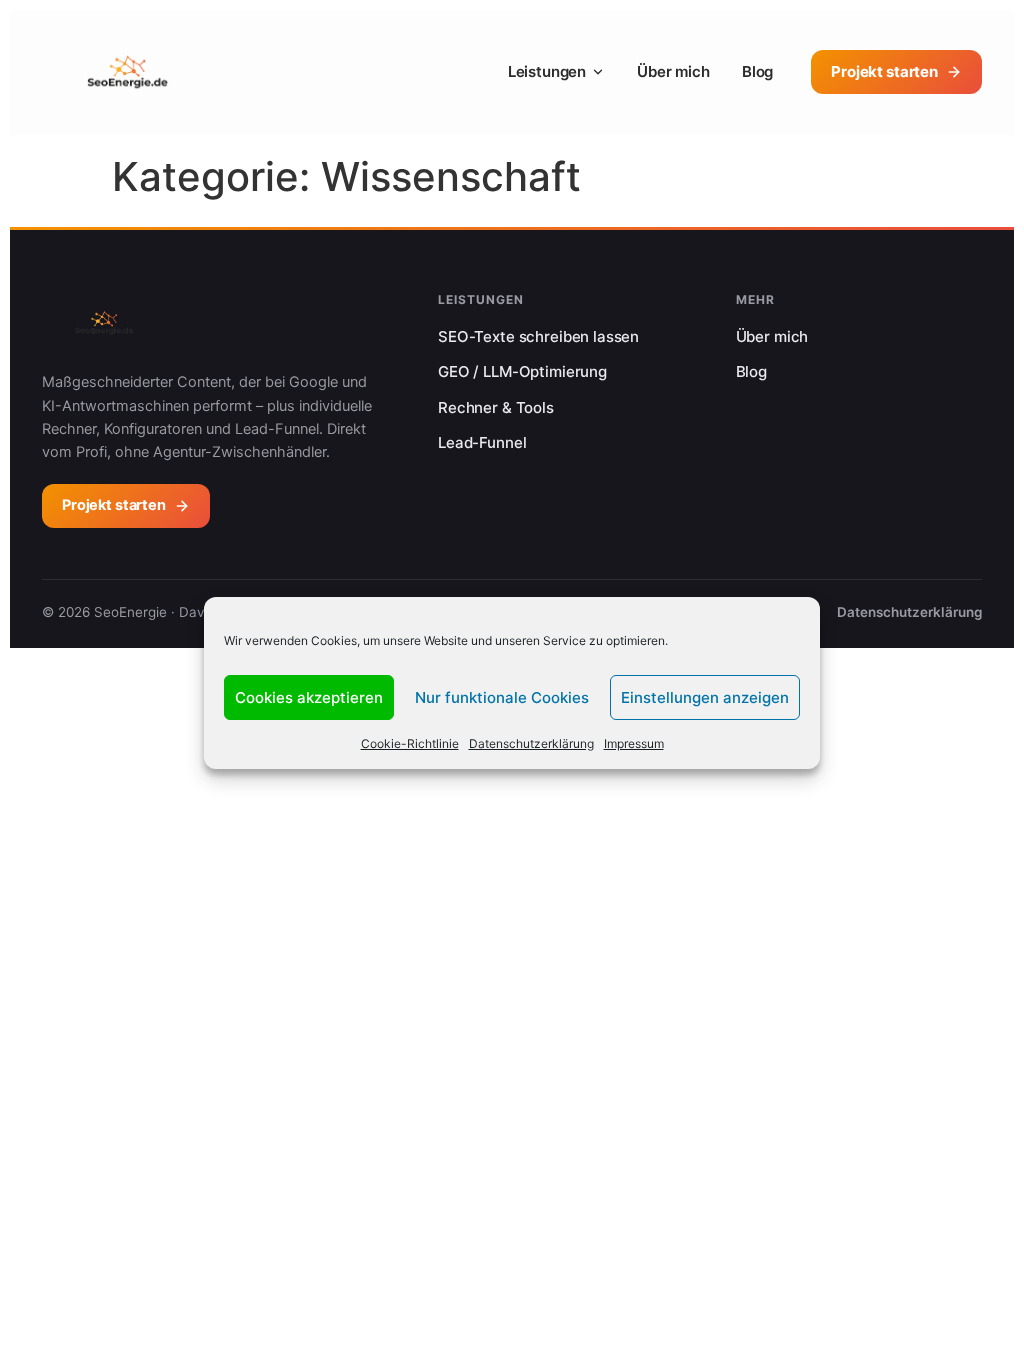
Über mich (673, 71)
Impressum (634, 743)
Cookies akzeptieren (309, 697)
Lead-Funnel (482, 442)
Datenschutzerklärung (531, 743)
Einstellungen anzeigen (705, 697)
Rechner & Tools (496, 407)
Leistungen (547, 71)
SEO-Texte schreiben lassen (538, 336)
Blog (757, 71)
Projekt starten (884, 71)
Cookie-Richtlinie (410, 743)
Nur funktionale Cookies (502, 697)
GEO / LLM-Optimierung (522, 371)
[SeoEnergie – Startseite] (128, 72)
